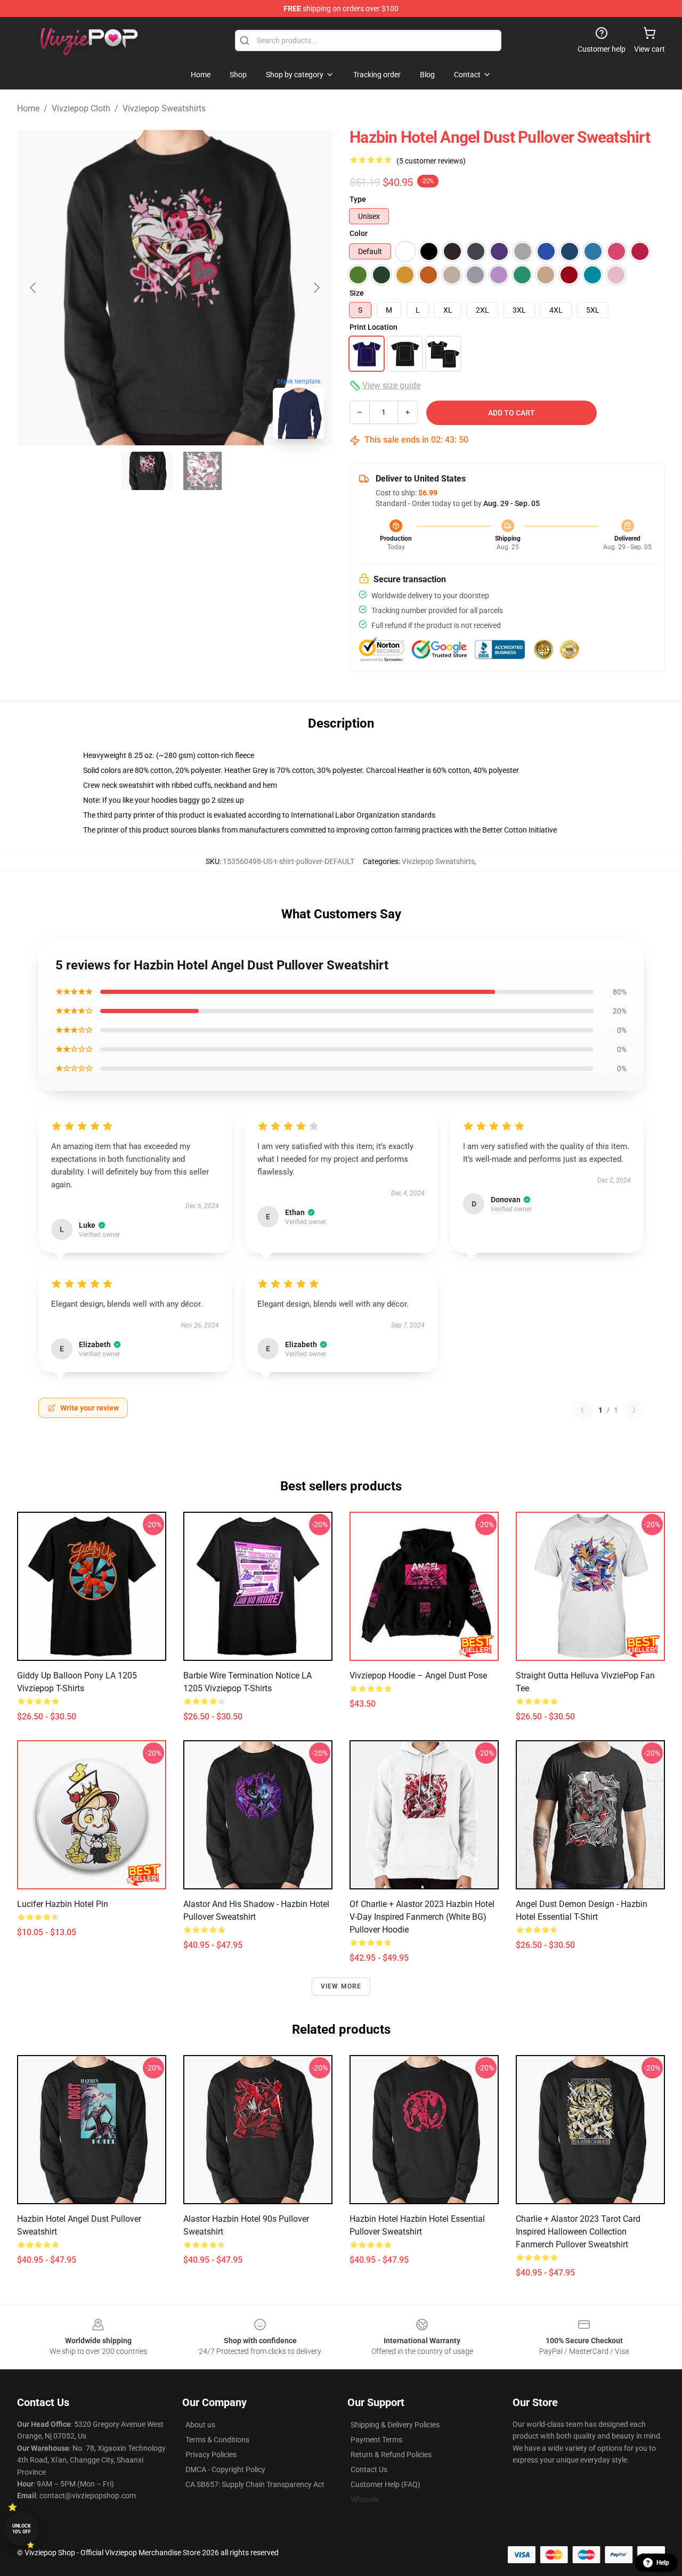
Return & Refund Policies (391, 2455)
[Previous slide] (34, 288)
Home (28, 108)
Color (359, 233)
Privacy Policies (211, 2455)
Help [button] (663, 2563)
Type (358, 199)
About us (200, 2425)
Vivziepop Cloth (81, 108)
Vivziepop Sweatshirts (164, 108)
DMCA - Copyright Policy (225, 2469)
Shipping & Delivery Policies (395, 2425)
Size (357, 293)
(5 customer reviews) (431, 161)
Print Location (374, 327)
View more (341, 1986)
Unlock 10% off (22, 2529)
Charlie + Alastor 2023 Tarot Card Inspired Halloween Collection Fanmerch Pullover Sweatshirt (578, 2232)
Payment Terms (376, 2440)
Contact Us (369, 2469)
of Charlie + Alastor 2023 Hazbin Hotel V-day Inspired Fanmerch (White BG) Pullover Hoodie (422, 1917)
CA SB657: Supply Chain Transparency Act (255, 2484)
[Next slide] (316, 288)
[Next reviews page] (634, 1410)
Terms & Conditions (217, 2440)
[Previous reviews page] (582, 1410)
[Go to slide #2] (202, 471)
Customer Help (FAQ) (385, 2484)
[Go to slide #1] (147, 471)
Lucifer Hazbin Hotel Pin (63, 1904)
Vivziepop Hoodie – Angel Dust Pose (418, 1676)
